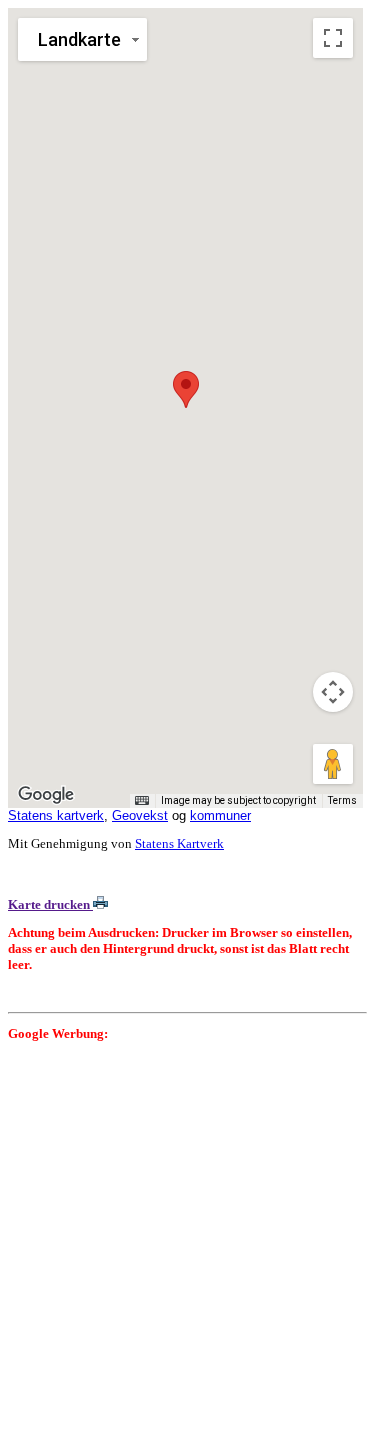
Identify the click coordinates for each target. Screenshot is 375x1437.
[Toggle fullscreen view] (333, 38)
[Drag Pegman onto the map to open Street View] (333, 764)
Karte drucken (50, 904)
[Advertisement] (187, 1241)
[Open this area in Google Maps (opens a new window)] (46, 795)
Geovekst (140, 815)
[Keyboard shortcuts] (142, 801)
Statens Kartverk (179, 843)
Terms (342, 800)
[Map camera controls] (333, 692)
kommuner (220, 815)
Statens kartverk (56, 815)
